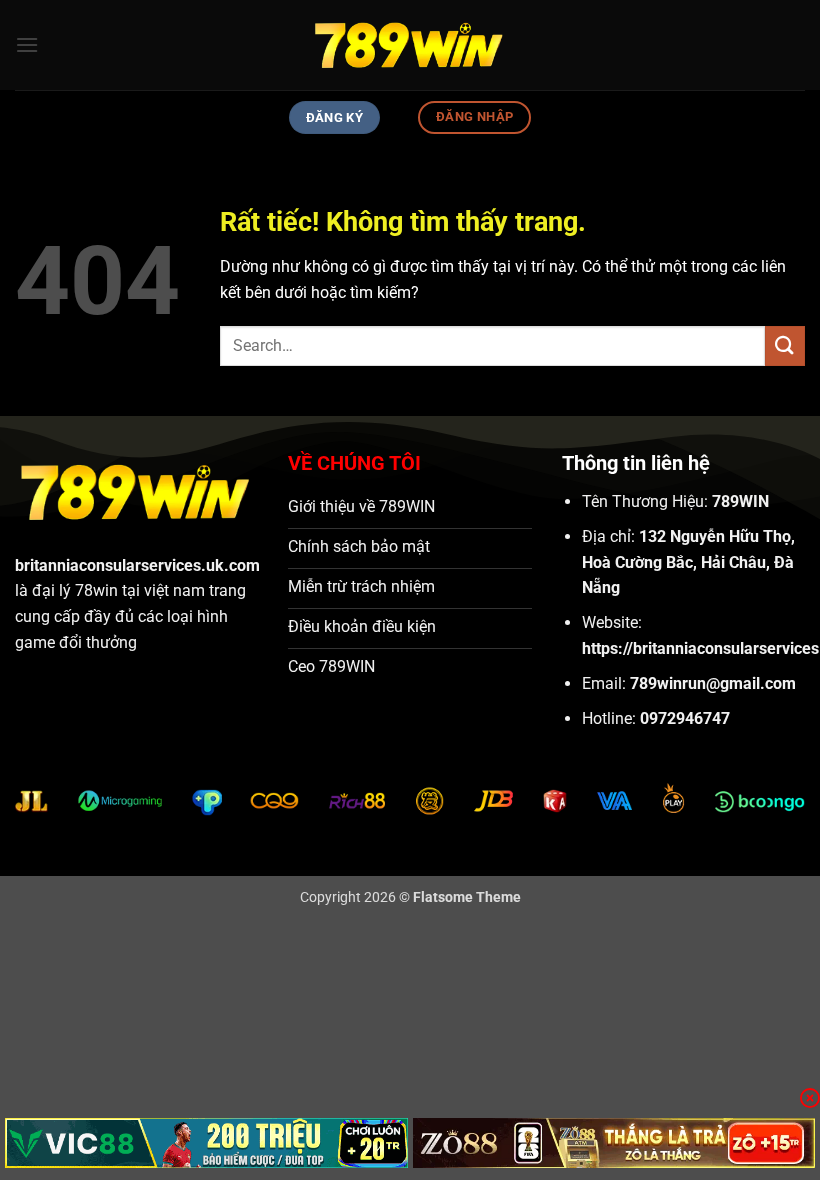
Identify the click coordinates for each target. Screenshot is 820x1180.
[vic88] (206, 1143)
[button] (27, 44)
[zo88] (614, 1143)
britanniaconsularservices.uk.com (137, 565)
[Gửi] (785, 345)
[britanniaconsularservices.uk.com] (410, 45)
